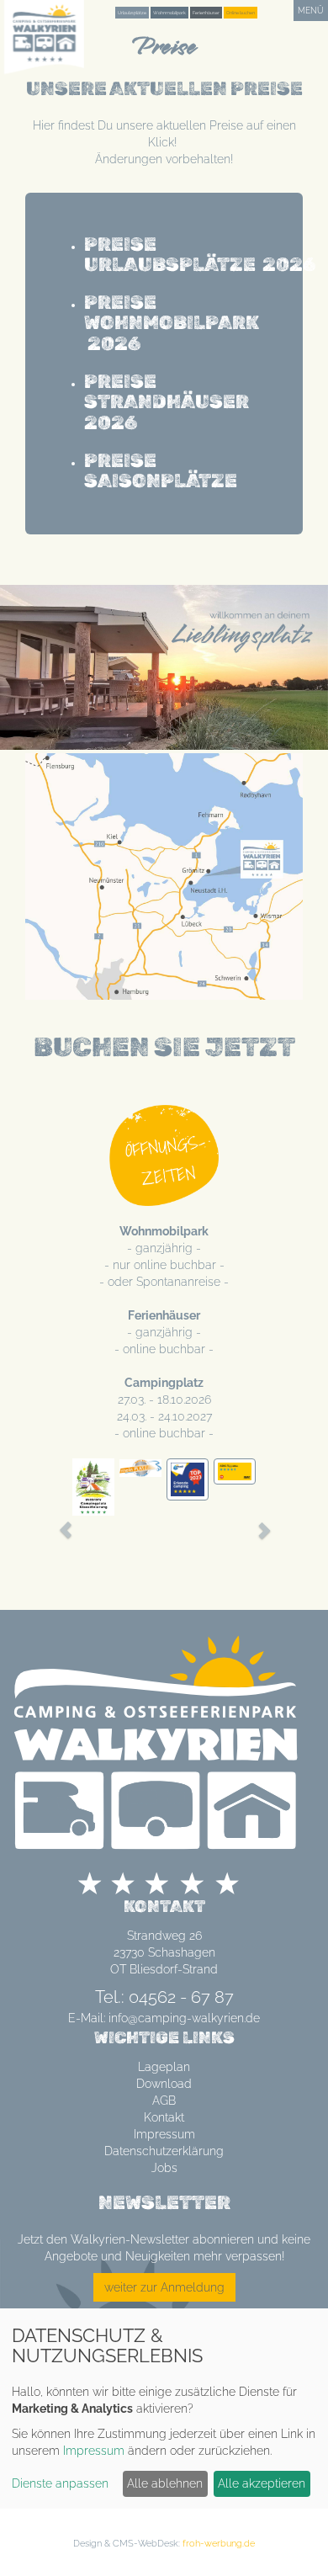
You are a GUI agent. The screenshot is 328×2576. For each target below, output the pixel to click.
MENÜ (311, 11)
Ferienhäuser (206, 13)
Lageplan (164, 2067)
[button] (57, 1522)
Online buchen (241, 13)
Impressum (164, 2134)
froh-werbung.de (219, 2543)
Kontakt (164, 2117)
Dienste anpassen (60, 2483)
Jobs (164, 2168)
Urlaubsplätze (132, 13)
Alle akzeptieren (262, 2483)
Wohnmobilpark (169, 13)
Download (164, 2084)
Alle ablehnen (165, 2483)
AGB (164, 2101)
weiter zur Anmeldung (164, 2287)
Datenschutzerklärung (164, 2151)
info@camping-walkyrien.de (184, 2018)
